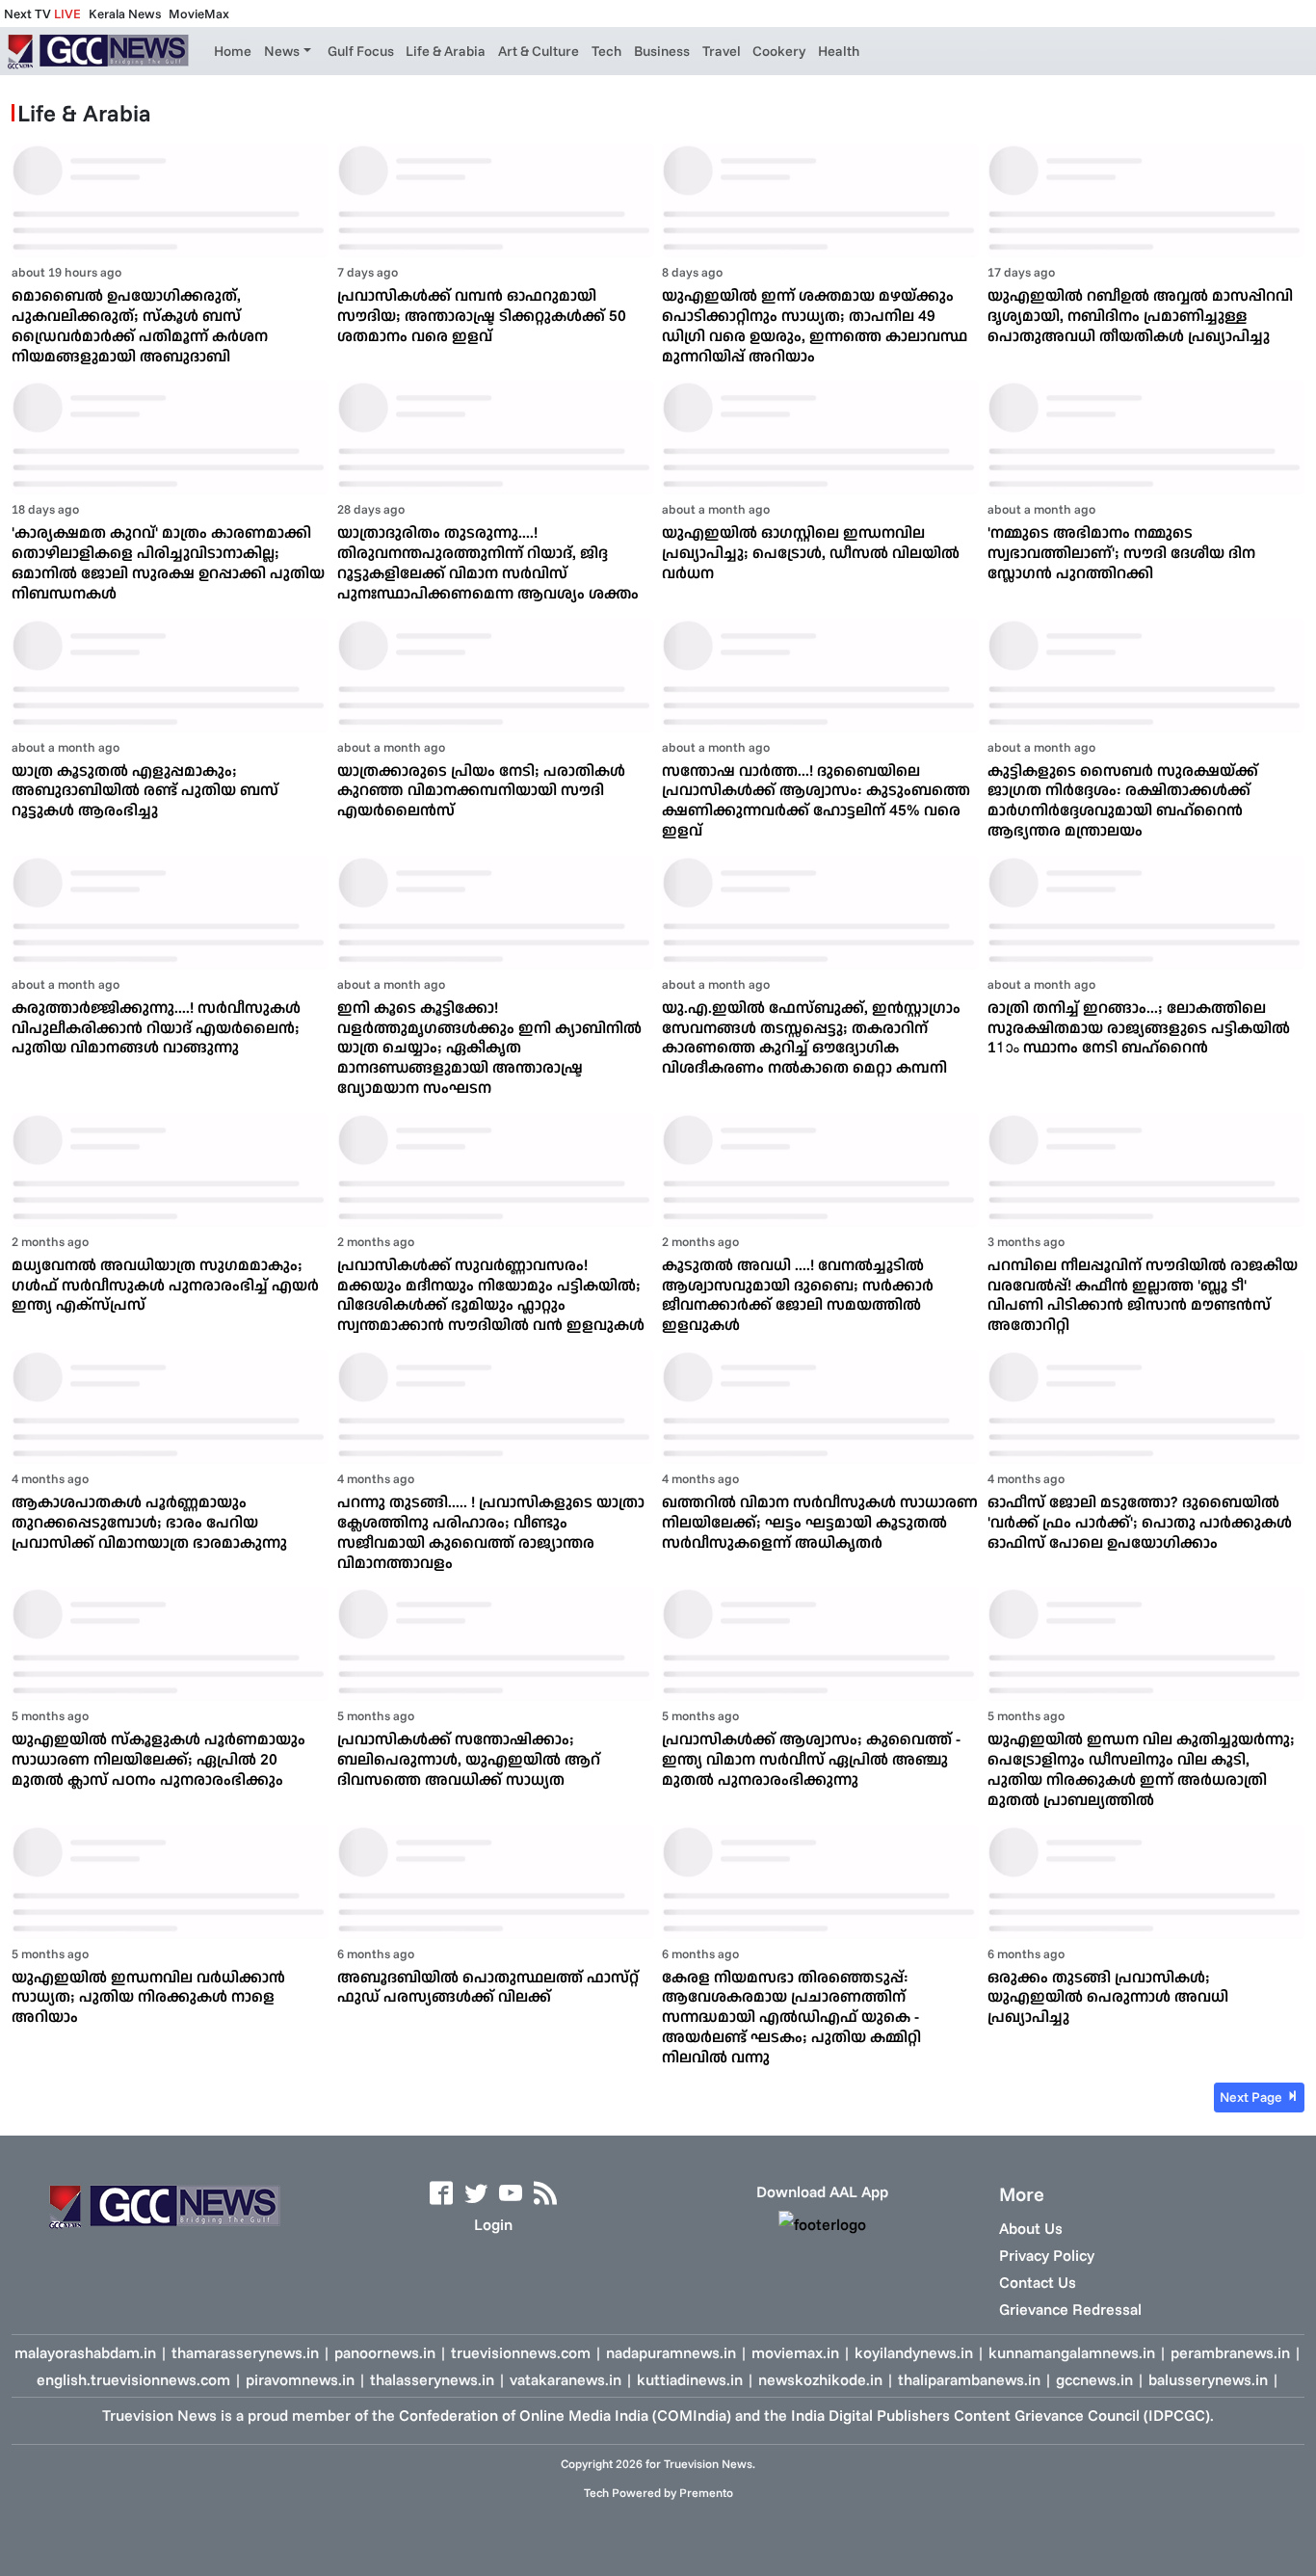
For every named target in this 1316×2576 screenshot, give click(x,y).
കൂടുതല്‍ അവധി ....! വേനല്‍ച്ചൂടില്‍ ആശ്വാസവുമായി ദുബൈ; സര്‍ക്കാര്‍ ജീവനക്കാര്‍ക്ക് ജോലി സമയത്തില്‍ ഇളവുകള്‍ (798, 1294)
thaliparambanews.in (969, 2379)
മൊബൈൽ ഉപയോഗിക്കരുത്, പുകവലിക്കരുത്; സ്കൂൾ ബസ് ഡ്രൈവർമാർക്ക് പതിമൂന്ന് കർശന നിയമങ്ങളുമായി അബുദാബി (140, 325)
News (282, 51)
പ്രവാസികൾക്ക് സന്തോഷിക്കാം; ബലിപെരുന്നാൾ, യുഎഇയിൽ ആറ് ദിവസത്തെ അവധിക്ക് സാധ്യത (469, 1759)
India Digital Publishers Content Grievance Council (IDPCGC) (1000, 2415)
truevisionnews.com (521, 2352)
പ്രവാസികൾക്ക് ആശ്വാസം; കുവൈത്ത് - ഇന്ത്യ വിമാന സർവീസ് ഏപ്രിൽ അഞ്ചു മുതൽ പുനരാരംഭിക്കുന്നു (811, 1759)
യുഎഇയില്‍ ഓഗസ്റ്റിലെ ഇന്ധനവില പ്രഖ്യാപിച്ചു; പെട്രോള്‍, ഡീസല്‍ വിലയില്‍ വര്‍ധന (811, 552)
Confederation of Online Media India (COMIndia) (565, 2415)
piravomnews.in (300, 2379)
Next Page (1252, 2097)
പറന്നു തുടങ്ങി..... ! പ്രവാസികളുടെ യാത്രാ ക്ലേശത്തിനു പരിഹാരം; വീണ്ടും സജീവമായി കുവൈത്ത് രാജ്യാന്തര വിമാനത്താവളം (491, 1531)
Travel (722, 51)
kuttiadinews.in (690, 2379)
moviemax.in (795, 2352)
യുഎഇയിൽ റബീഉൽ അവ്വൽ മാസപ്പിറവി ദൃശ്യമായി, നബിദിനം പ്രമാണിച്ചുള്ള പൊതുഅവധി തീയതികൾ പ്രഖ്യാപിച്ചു (1140, 315)
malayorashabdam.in (85, 2352)
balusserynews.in (1208, 2379)
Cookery (779, 51)
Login (493, 2224)
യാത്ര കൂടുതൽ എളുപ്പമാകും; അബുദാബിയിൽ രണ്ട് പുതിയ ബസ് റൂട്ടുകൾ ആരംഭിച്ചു (145, 790)
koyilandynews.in (914, 2352)
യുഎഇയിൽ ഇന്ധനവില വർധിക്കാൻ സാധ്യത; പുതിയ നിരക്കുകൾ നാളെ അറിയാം (148, 1997)
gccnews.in (1094, 2379)
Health (839, 51)
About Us (1031, 2228)
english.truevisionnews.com (133, 2379)
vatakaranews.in (566, 2379)
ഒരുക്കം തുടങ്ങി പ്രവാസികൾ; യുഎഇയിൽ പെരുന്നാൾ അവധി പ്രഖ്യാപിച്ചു (1108, 1997)
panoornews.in (385, 2352)
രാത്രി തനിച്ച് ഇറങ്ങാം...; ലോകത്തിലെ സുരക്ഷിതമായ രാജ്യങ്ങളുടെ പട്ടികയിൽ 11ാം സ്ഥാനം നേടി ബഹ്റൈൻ (1139, 1027)
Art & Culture (539, 51)
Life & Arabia (446, 51)
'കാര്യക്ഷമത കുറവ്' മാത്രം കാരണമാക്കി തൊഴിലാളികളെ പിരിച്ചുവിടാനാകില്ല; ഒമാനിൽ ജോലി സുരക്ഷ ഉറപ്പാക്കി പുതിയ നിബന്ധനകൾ (168, 562)
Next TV (42, 13)
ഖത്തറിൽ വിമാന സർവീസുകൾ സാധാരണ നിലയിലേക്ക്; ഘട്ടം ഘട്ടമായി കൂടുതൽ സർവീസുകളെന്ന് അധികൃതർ (820, 1522)
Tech (606, 51)
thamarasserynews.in (245, 2352)
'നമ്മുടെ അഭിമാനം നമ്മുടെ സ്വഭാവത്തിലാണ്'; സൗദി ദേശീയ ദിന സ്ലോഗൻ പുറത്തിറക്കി (1121, 552)
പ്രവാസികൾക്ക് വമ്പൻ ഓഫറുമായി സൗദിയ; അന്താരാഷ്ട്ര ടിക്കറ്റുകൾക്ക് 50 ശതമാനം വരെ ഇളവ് (482, 315)
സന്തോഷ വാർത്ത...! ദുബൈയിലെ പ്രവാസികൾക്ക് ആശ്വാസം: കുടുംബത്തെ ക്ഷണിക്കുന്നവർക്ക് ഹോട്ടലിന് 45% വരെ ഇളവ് (816, 800)
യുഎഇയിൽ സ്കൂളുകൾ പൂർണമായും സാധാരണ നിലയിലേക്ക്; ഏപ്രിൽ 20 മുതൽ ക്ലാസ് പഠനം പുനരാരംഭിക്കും (158, 1759)
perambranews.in (1230, 2352)
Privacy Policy (1047, 2255)
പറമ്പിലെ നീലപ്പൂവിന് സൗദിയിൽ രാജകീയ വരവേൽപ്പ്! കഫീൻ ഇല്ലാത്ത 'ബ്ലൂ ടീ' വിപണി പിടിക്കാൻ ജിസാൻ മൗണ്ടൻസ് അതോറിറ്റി (1143, 1294)
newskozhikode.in (820, 2379)
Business (662, 51)
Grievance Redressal (1070, 2309)
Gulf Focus (361, 51)
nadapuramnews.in (671, 2352)
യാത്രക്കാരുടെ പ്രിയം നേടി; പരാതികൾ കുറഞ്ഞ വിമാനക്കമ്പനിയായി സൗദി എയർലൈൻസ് (481, 790)
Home (233, 51)
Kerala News (125, 13)
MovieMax (199, 13)
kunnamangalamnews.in (1072, 2352)
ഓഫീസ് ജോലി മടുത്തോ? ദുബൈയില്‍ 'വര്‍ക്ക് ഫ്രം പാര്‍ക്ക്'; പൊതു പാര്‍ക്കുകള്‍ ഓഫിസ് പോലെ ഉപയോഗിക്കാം (1140, 1522)
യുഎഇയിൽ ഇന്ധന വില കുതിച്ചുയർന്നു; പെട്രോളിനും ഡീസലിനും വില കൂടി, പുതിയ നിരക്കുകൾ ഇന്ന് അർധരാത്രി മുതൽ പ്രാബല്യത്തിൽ (1141, 1768)
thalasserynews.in (432, 2379)
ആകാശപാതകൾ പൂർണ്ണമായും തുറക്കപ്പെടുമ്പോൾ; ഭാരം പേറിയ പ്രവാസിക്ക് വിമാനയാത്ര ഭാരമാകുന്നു (149, 1522)
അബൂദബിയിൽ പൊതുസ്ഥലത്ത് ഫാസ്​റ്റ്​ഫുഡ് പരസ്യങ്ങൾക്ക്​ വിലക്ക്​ (488, 1987)
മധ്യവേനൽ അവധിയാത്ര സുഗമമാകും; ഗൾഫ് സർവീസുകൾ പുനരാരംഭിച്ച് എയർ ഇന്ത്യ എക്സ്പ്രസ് (165, 1285)
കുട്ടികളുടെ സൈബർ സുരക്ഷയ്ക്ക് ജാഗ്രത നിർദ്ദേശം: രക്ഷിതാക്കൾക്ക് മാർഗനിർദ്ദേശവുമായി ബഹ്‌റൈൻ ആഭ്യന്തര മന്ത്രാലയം (1123, 800)
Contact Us (1038, 2282)
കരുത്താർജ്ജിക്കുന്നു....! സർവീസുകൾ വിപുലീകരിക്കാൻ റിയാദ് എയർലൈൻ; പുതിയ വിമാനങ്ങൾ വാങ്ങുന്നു (156, 1027)
